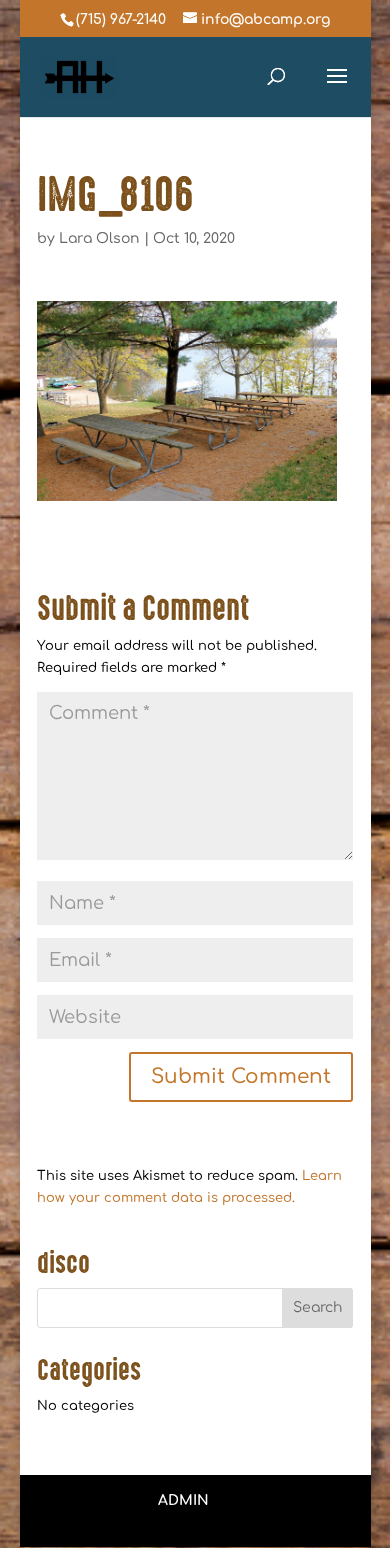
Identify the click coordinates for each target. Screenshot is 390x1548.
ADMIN (183, 1500)
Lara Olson (99, 238)
